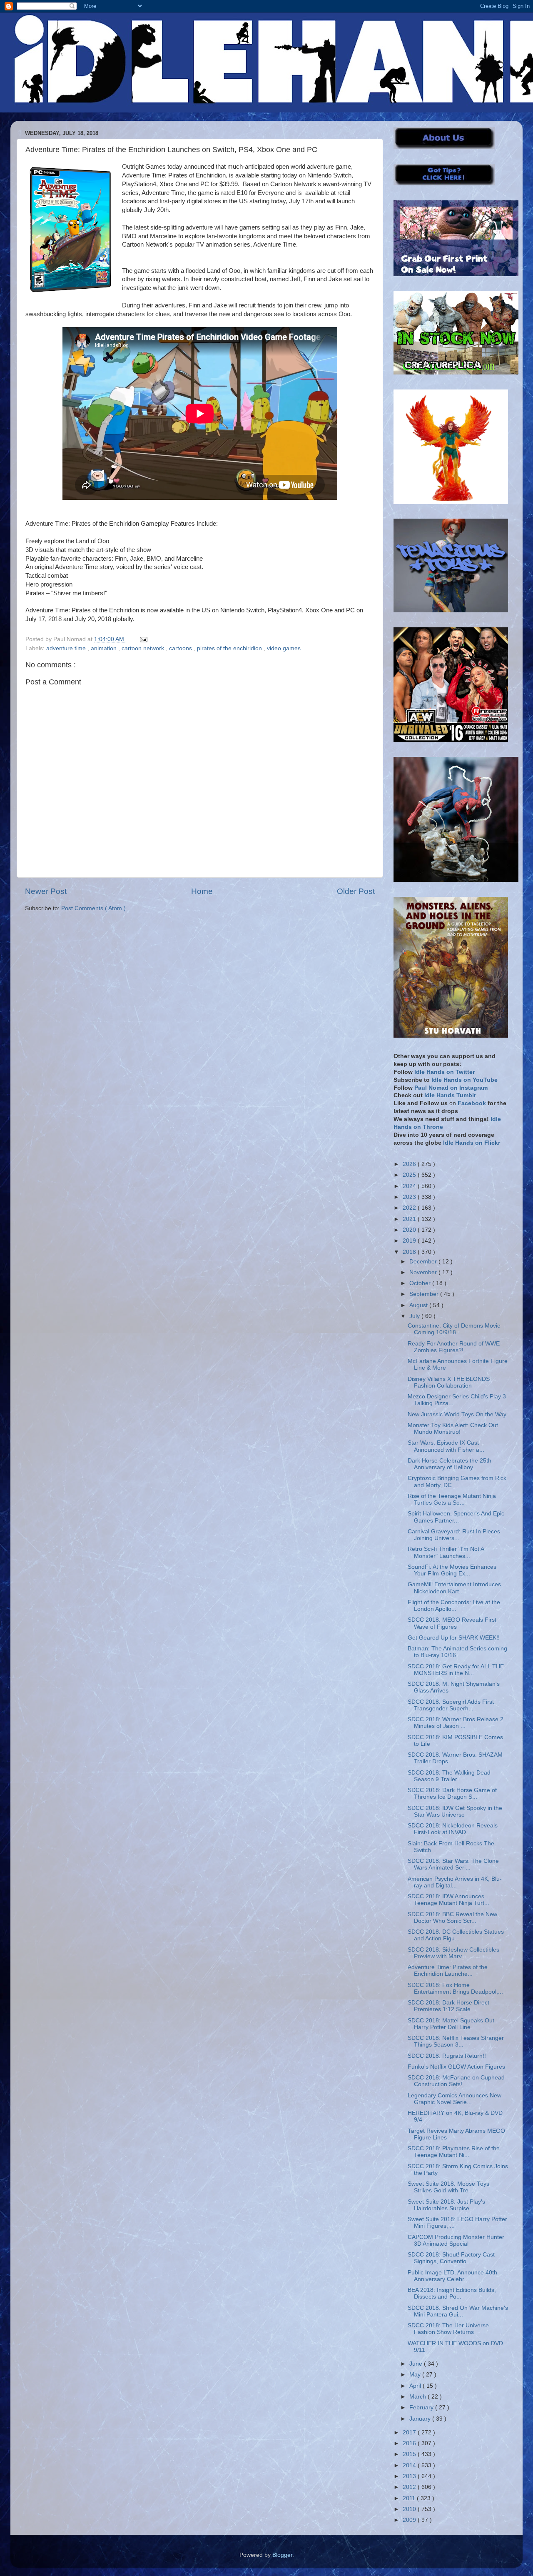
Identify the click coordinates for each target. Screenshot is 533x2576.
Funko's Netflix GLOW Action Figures (456, 2067)
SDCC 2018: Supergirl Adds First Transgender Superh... (451, 1705)
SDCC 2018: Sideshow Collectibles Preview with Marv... (453, 1953)
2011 (410, 2498)
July (415, 1316)
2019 (410, 1241)
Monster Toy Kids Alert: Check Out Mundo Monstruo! (453, 1429)
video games (284, 648)
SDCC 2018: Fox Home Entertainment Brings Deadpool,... (455, 1988)
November (424, 1272)
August (419, 1305)
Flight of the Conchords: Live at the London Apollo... (454, 1606)
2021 (410, 1219)
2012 (410, 2487)
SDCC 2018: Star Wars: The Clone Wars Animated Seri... (453, 1864)
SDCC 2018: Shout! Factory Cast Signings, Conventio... (451, 2258)
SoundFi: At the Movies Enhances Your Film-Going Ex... (452, 1570)
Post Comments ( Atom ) (93, 908)
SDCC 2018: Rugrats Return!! (447, 2056)
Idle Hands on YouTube (465, 1080)
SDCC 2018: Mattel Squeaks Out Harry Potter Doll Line (451, 2024)
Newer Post (46, 891)
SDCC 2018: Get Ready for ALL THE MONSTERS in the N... (456, 1670)
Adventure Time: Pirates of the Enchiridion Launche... (448, 1971)
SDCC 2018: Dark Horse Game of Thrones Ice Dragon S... (452, 1793)
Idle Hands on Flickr (472, 1143)
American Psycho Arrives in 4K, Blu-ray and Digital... (455, 1882)
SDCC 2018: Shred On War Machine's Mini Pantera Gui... (458, 2311)
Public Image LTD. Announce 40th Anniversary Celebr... (452, 2276)
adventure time (67, 648)
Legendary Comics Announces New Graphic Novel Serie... (455, 2099)
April (416, 2386)
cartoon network (144, 648)
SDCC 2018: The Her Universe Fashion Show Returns (448, 2329)
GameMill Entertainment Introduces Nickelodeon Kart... (454, 1588)
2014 (410, 2465)
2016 (410, 2443)
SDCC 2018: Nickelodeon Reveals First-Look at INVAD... (453, 1829)
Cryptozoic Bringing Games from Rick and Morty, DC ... (457, 1481)
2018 (410, 1252)
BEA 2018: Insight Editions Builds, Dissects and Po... (452, 2293)
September (425, 1294)
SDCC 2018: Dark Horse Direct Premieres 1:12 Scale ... (448, 2006)
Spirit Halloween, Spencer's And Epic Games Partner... (456, 1517)
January (421, 2419)
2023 (410, 1197)
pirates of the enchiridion (230, 648)
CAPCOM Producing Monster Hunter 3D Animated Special (456, 2240)
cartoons (181, 648)
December (424, 1262)
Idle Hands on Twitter (445, 1072)
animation (105, 648)
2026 (410, 1164)
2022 (410, 1208)
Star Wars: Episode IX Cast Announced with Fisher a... (446, 1446)
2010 (410, 2509)
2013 (410, 2476)
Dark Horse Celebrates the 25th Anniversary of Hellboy (450, 1464)
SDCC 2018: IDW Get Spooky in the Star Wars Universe (455, 1811)
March (418, 2397)
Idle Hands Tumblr (450, 1095)
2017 (410, 2432)
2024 (410, 1186)
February (422, 2408)
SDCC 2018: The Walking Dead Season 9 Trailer (449, 1776)
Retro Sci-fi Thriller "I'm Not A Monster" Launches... (446, 1552)
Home (202, 891)
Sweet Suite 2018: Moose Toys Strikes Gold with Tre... (448, 2187)
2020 (410, 1230)
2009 (410, 2520)
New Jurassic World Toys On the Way (457, 1414)
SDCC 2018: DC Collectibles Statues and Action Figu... (456, 1935)
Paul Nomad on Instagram (451, 1088)
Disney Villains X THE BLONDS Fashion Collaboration (449, 1382)
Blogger (282, 2555)
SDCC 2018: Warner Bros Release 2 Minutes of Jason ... (456, 1723)
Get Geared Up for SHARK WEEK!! (454, 1638)
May (416, 2375)
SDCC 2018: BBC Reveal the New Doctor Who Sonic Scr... (452, 1918)
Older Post (356, 891)
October (421, 1283)
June (417, 2364)
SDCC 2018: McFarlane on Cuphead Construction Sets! (456, 2081)
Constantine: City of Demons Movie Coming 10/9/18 (454, 1329)
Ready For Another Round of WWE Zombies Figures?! (454, 1347)
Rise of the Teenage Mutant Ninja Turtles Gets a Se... (452, 1499)
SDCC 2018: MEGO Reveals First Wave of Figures (452, 1623)
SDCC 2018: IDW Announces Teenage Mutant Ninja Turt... (448, 1900)
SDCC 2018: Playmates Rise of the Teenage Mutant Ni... (454, 2152)
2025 (410, 1175)
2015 (410, 2454)
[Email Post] (142, 639)
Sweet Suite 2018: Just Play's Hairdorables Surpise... (446, 2205)
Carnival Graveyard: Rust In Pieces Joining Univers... (454, 1535)
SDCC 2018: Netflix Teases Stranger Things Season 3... (456, 2041)
